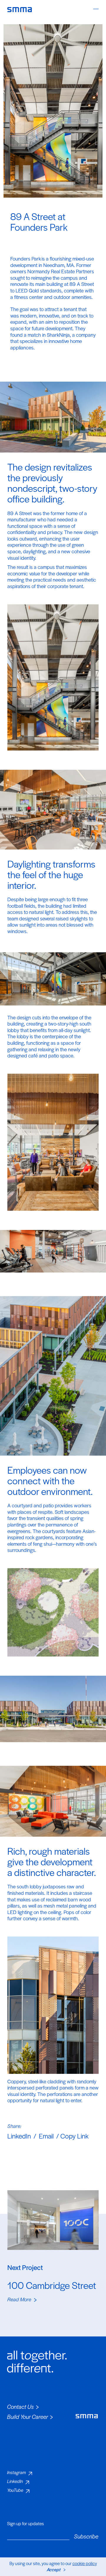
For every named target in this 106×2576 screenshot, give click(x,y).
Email (46, 2136)
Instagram (16, 2472)
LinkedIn (19, 2136)
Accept (54, 2569)
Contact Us (20, 2407)
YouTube (15, 2490)
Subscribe (86, 2536)
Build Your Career (28, 2417)
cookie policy (85, 2563)
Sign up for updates (25, 2523)
